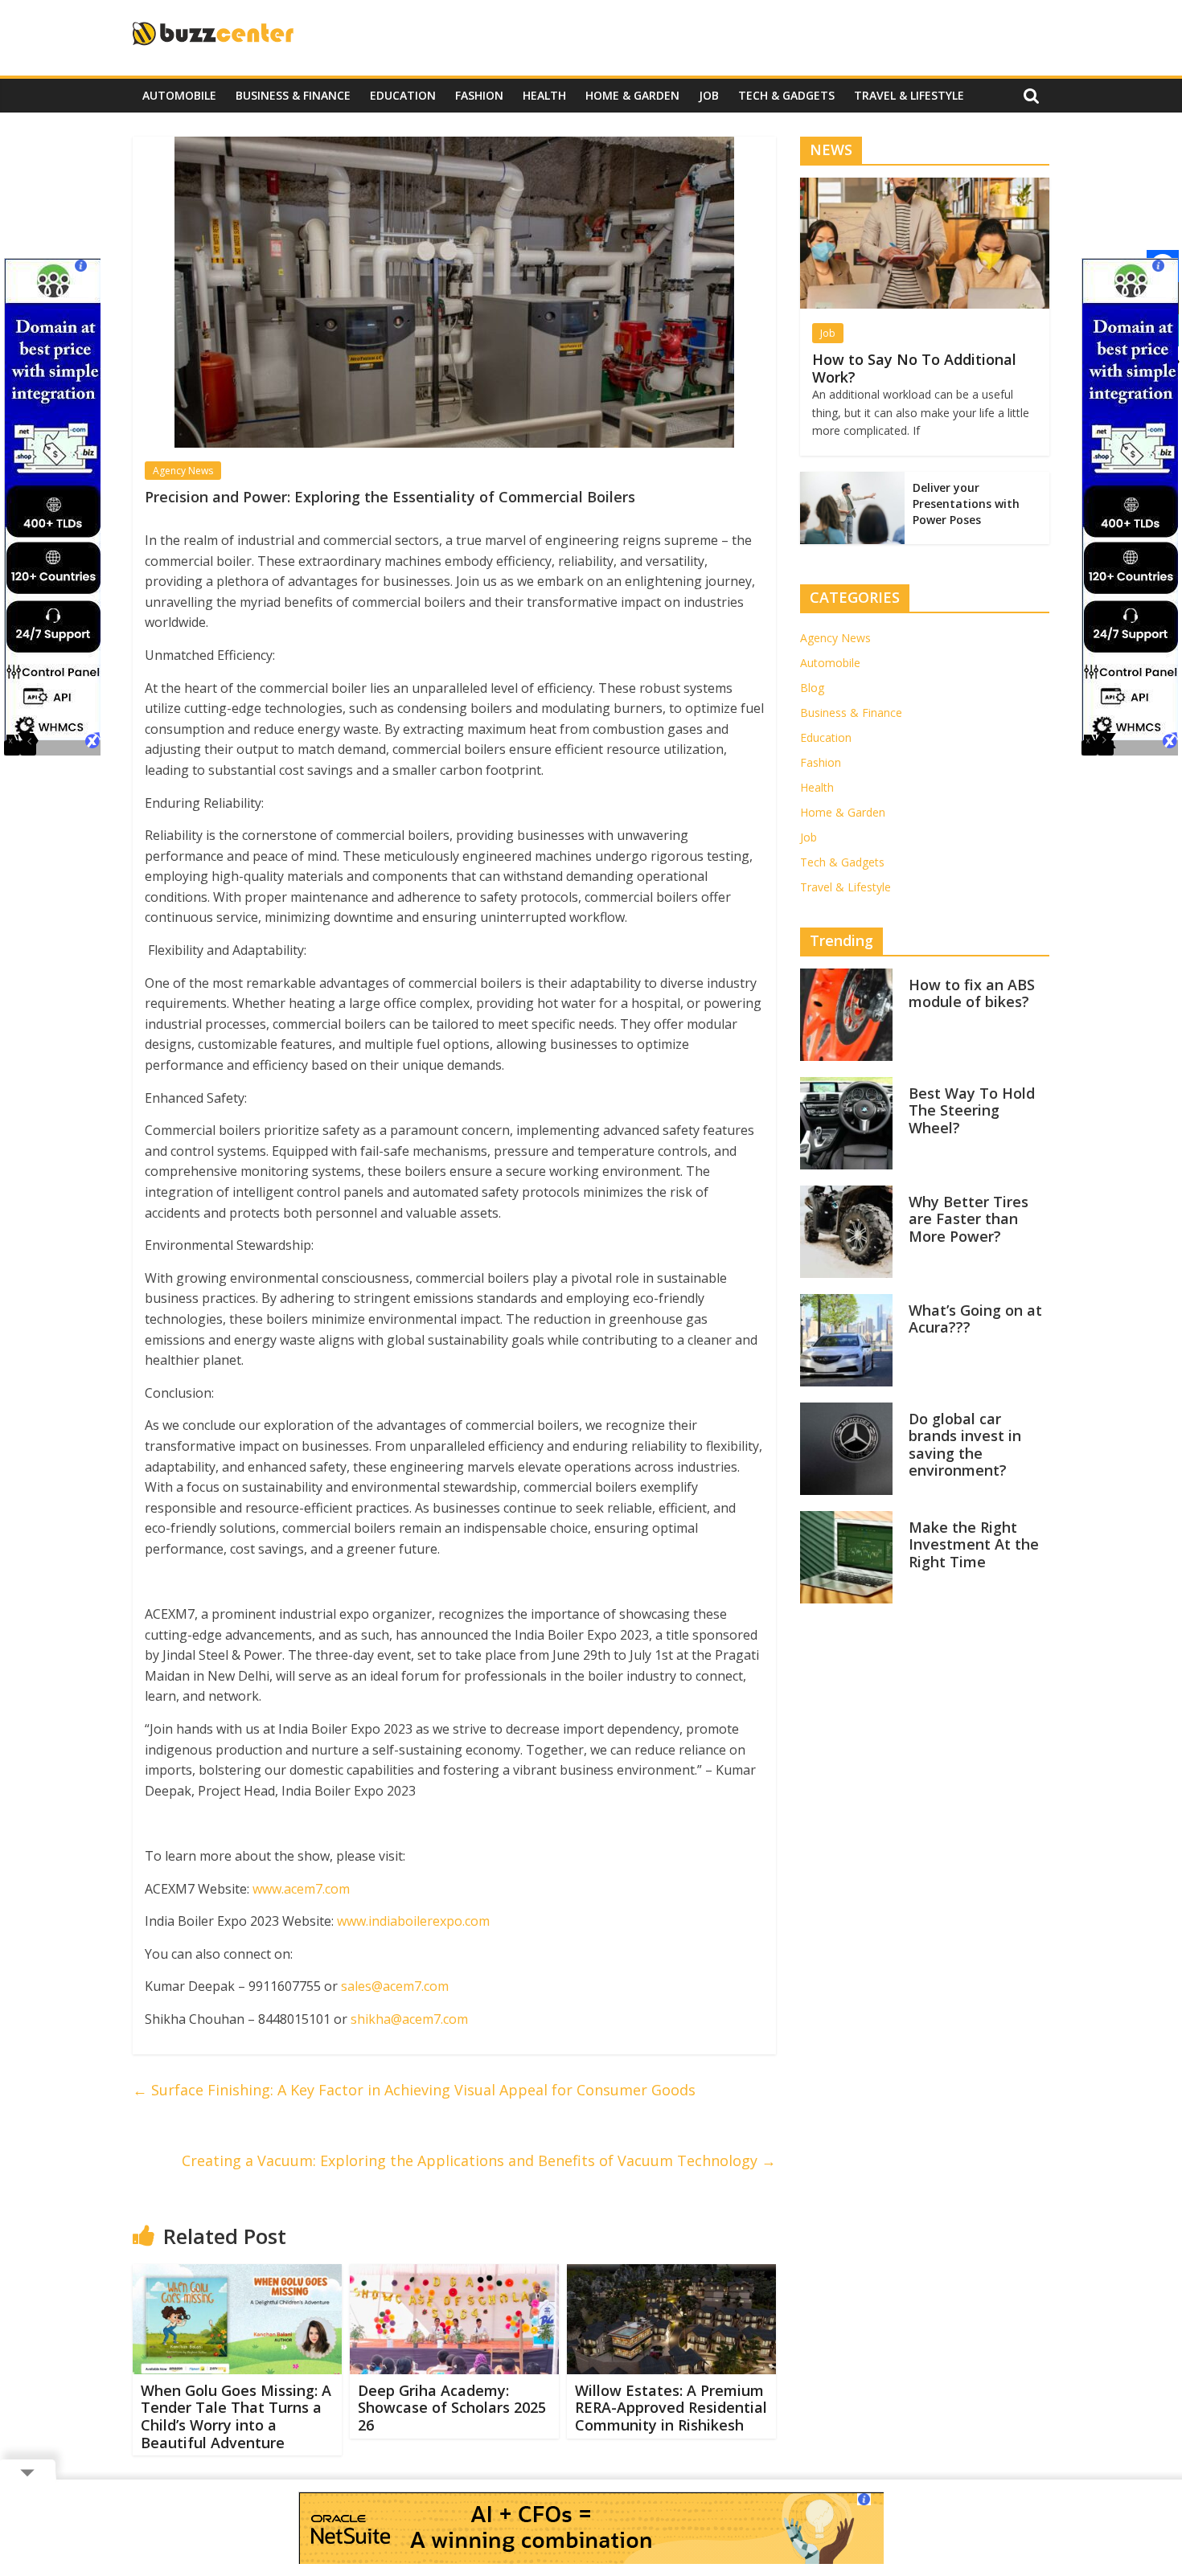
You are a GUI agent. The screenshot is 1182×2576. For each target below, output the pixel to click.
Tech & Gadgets (786, 95)
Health (544, 95)
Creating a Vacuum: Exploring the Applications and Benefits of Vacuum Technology (479, 2160)
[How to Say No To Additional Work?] (925, 186)
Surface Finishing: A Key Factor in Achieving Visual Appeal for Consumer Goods (414, 2090)
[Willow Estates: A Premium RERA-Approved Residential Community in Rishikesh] (671, 2274)
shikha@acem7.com (409, 2019)
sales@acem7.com (395, 1986)
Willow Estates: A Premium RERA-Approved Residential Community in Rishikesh (671, 2408)
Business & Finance (293, 95)
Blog (812, 688)
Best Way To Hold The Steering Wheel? (972, 1110)
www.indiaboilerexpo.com (413, 1921)
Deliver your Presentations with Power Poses (966, 503)
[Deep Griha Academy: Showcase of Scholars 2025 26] (454, 2274)
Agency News (183, 471)
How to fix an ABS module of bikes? (972, 993)
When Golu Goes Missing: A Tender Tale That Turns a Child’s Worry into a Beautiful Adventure (236, 2416)
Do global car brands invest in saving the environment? (965, 1445)
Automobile (179, 95)
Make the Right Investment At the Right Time (974, 1544)
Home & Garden (632, 95)
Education (403, 95)
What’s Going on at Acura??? (975, 1319)
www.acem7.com (301, 1889)
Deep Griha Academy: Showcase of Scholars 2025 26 (452, 2408)
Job (709, 95)
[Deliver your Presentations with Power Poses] (852, 480)
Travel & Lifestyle (909, 95)
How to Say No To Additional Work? (914, 368)
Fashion (479, 95)
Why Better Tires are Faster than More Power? (969, 1219)
